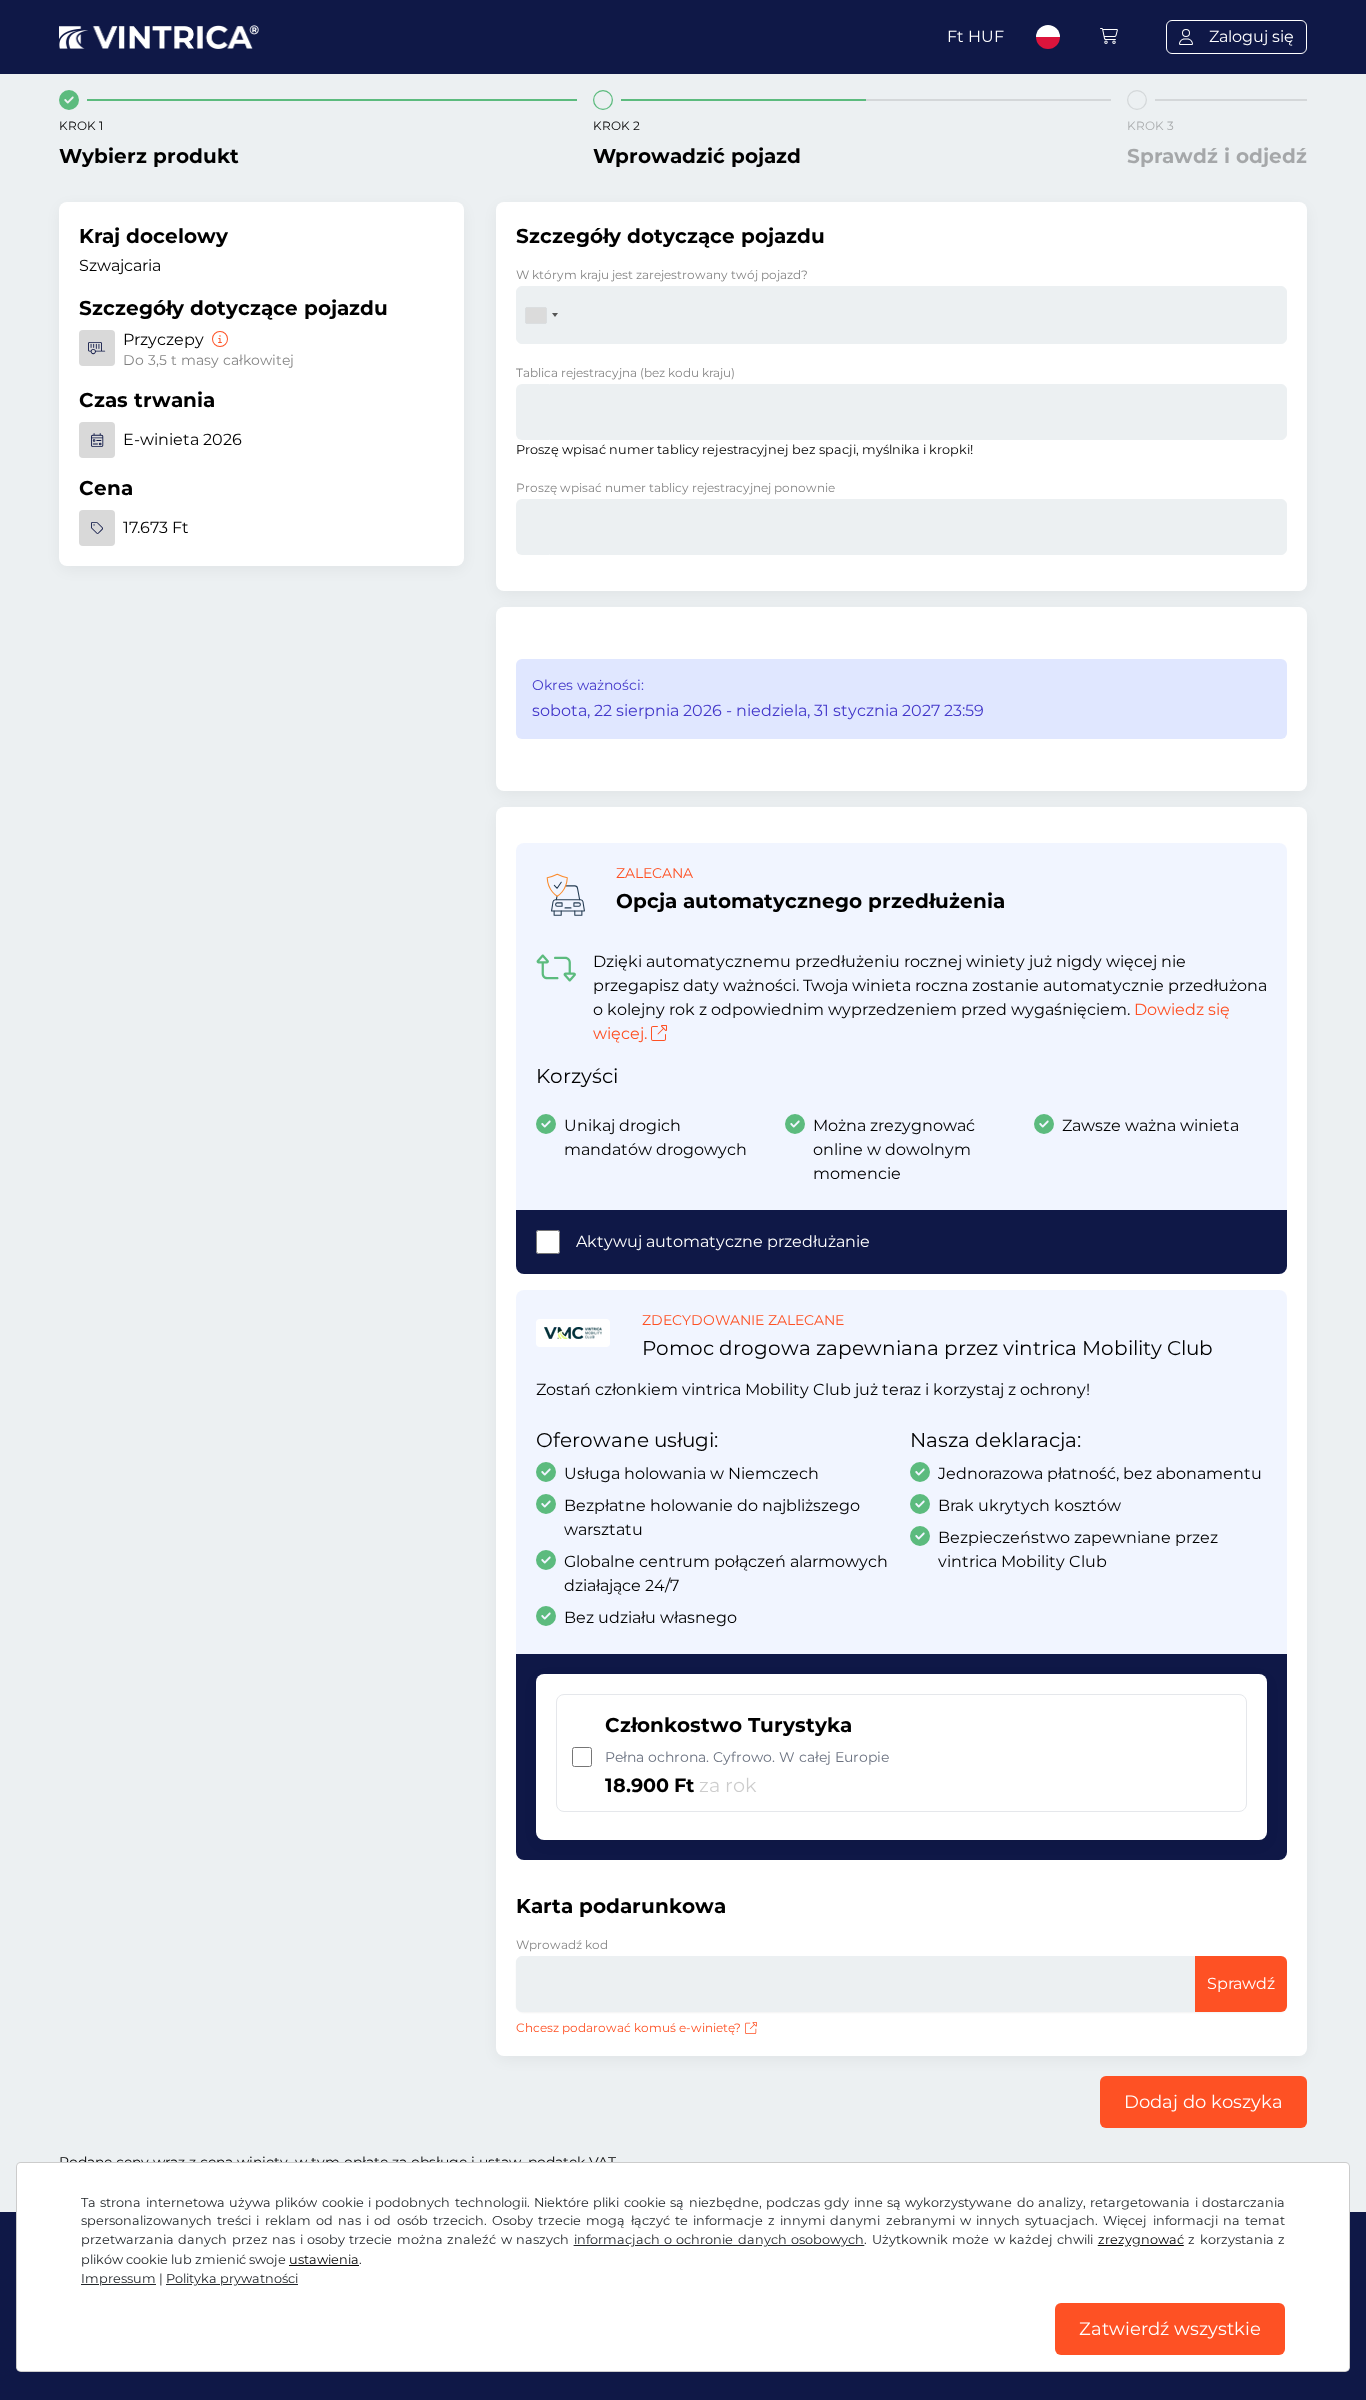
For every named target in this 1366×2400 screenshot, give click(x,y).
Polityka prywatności (232, 2278)
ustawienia (324, 2259)
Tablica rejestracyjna (625, 372)
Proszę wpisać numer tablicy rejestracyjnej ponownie (675, 487)
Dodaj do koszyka (1203, 2102)
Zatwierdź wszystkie (1170, 2329)
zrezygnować (1141, 2239)
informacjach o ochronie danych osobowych (719, 2239)
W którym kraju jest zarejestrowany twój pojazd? (662, 274)
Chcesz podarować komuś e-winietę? (628, 2027)
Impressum (118, 2278)
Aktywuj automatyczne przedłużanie (723, 1241)
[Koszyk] (1109, 36)
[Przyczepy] (218, 339)
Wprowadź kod (562, 1944)
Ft (975, 36)
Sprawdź (1241, 1983)
